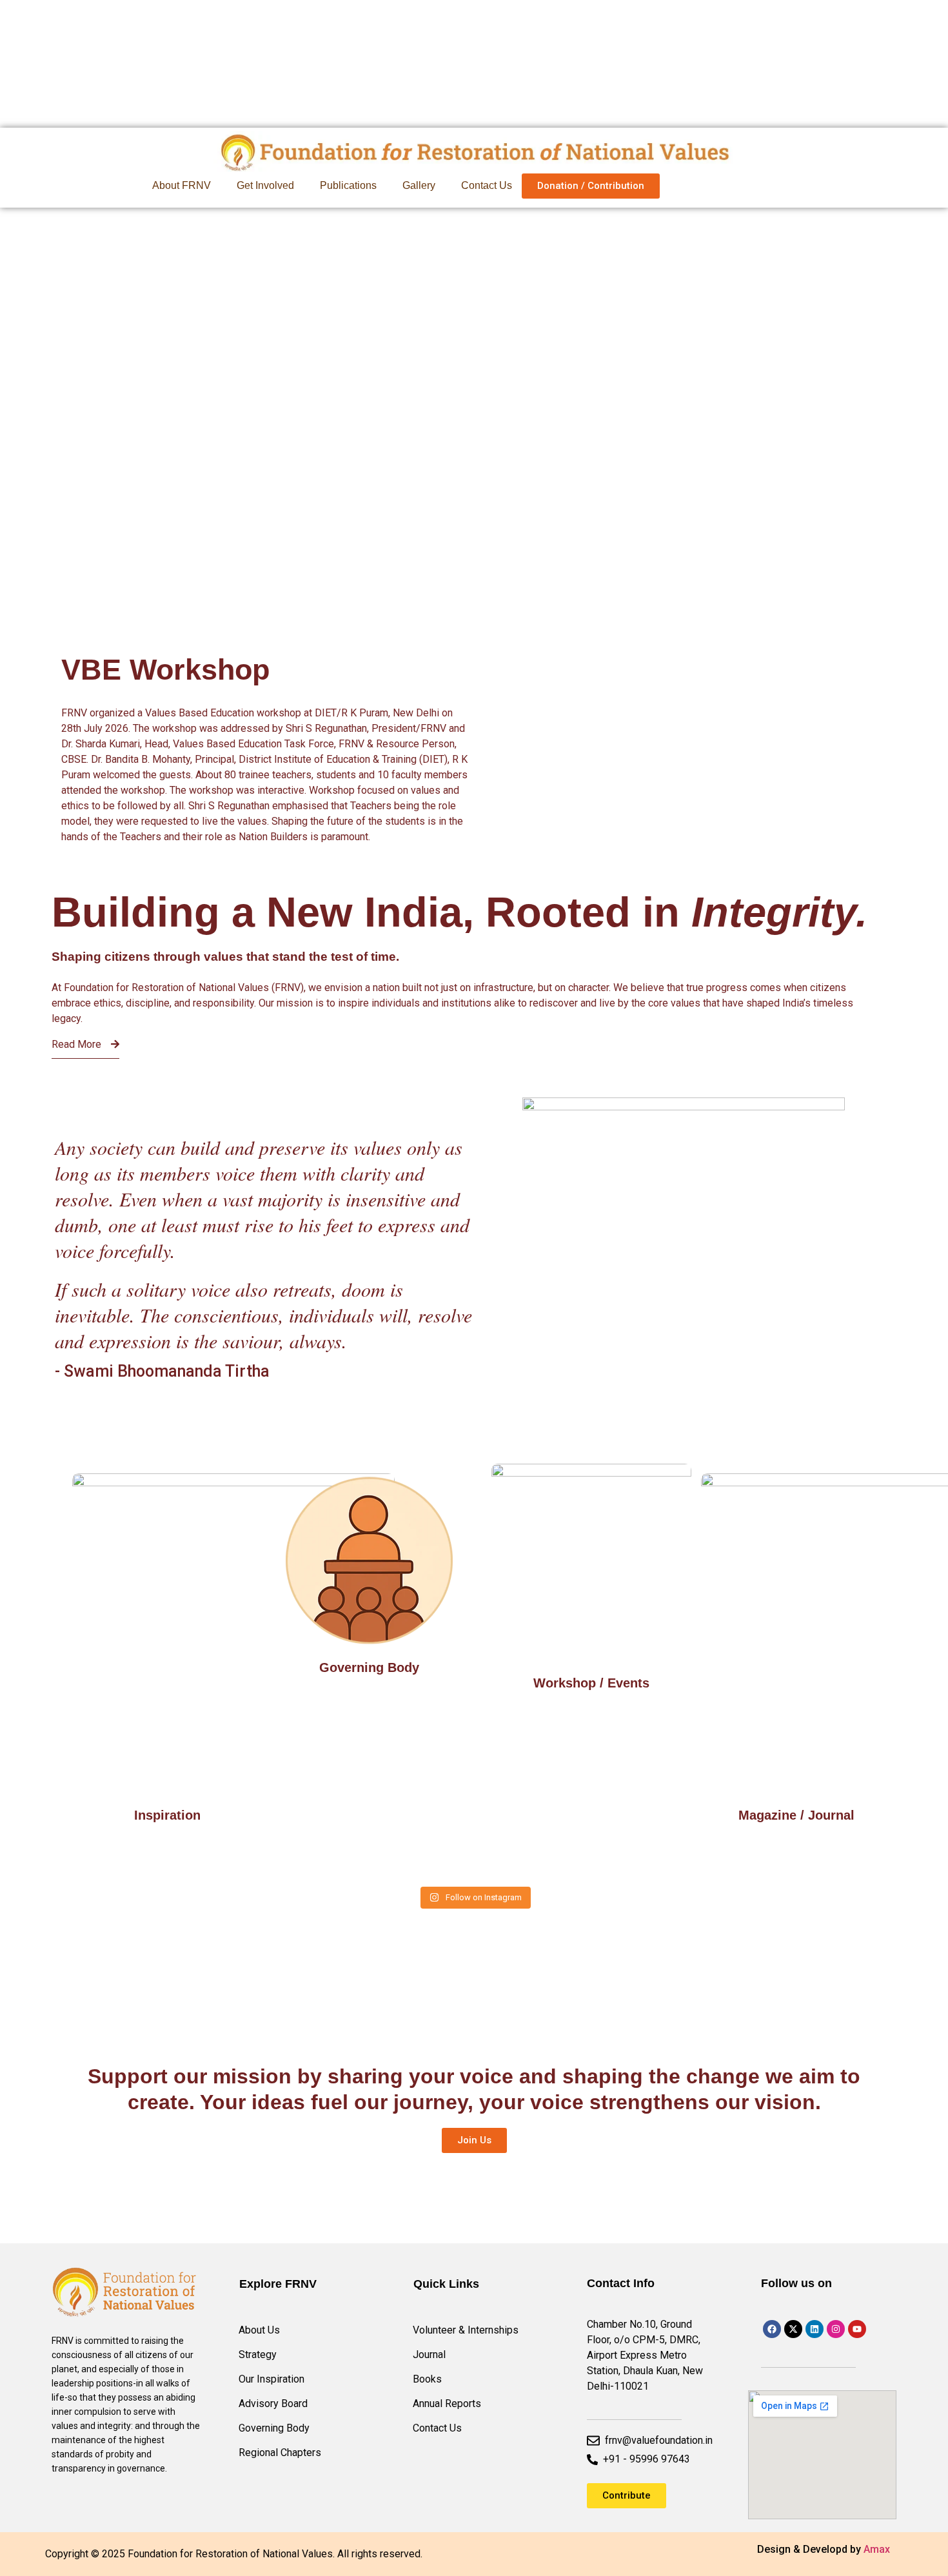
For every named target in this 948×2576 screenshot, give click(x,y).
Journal (429, 2355)
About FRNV (182, 185)
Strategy (258, 2355)
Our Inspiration (272, 2379)
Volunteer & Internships (466, 2330)
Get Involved (265, 185)
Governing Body (274, 2428)
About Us (259, 2330)
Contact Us (487, 185)
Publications (348, 185)
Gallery (419, 185)
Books (427, 2379)
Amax (877, 2549)
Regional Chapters (280, 2453)
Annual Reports (447, 2404)
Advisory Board (273, 2404)
